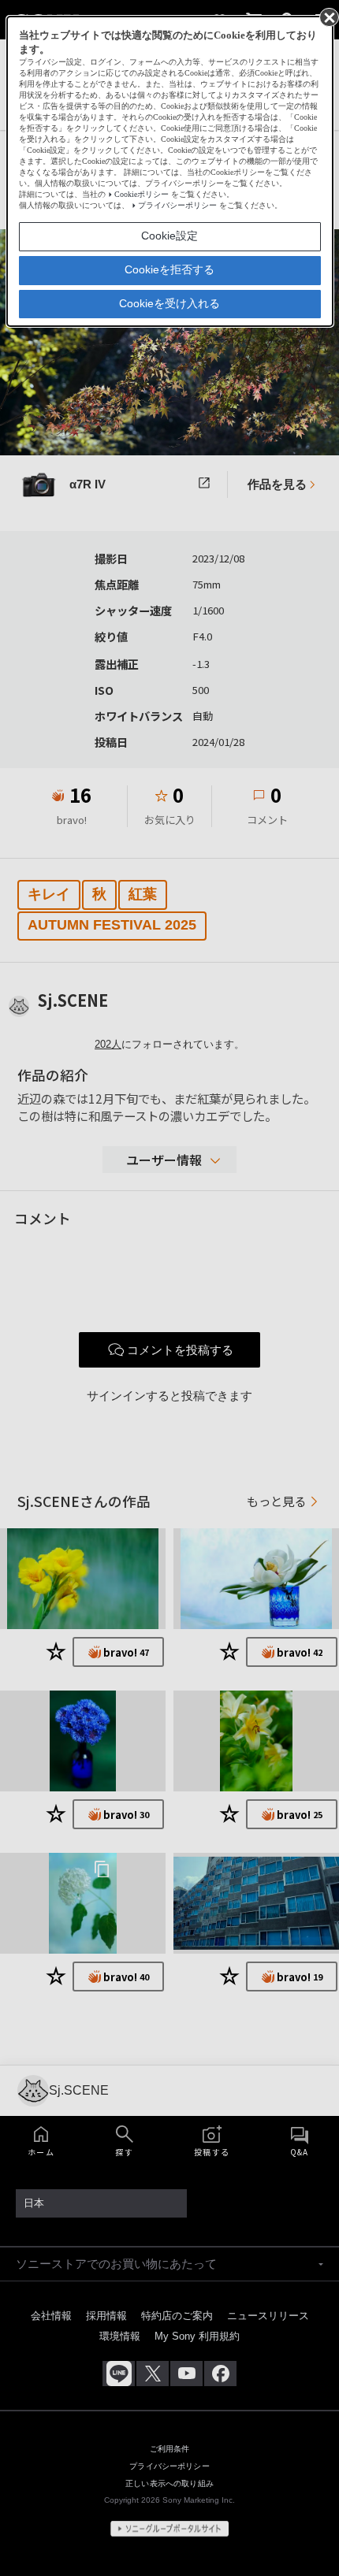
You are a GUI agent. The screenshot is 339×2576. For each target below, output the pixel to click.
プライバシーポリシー (177, 205)
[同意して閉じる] (328, 17)
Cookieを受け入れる (169, 303)
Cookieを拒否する (169, 269)
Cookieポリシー (142, 194)
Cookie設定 (169, 236)
